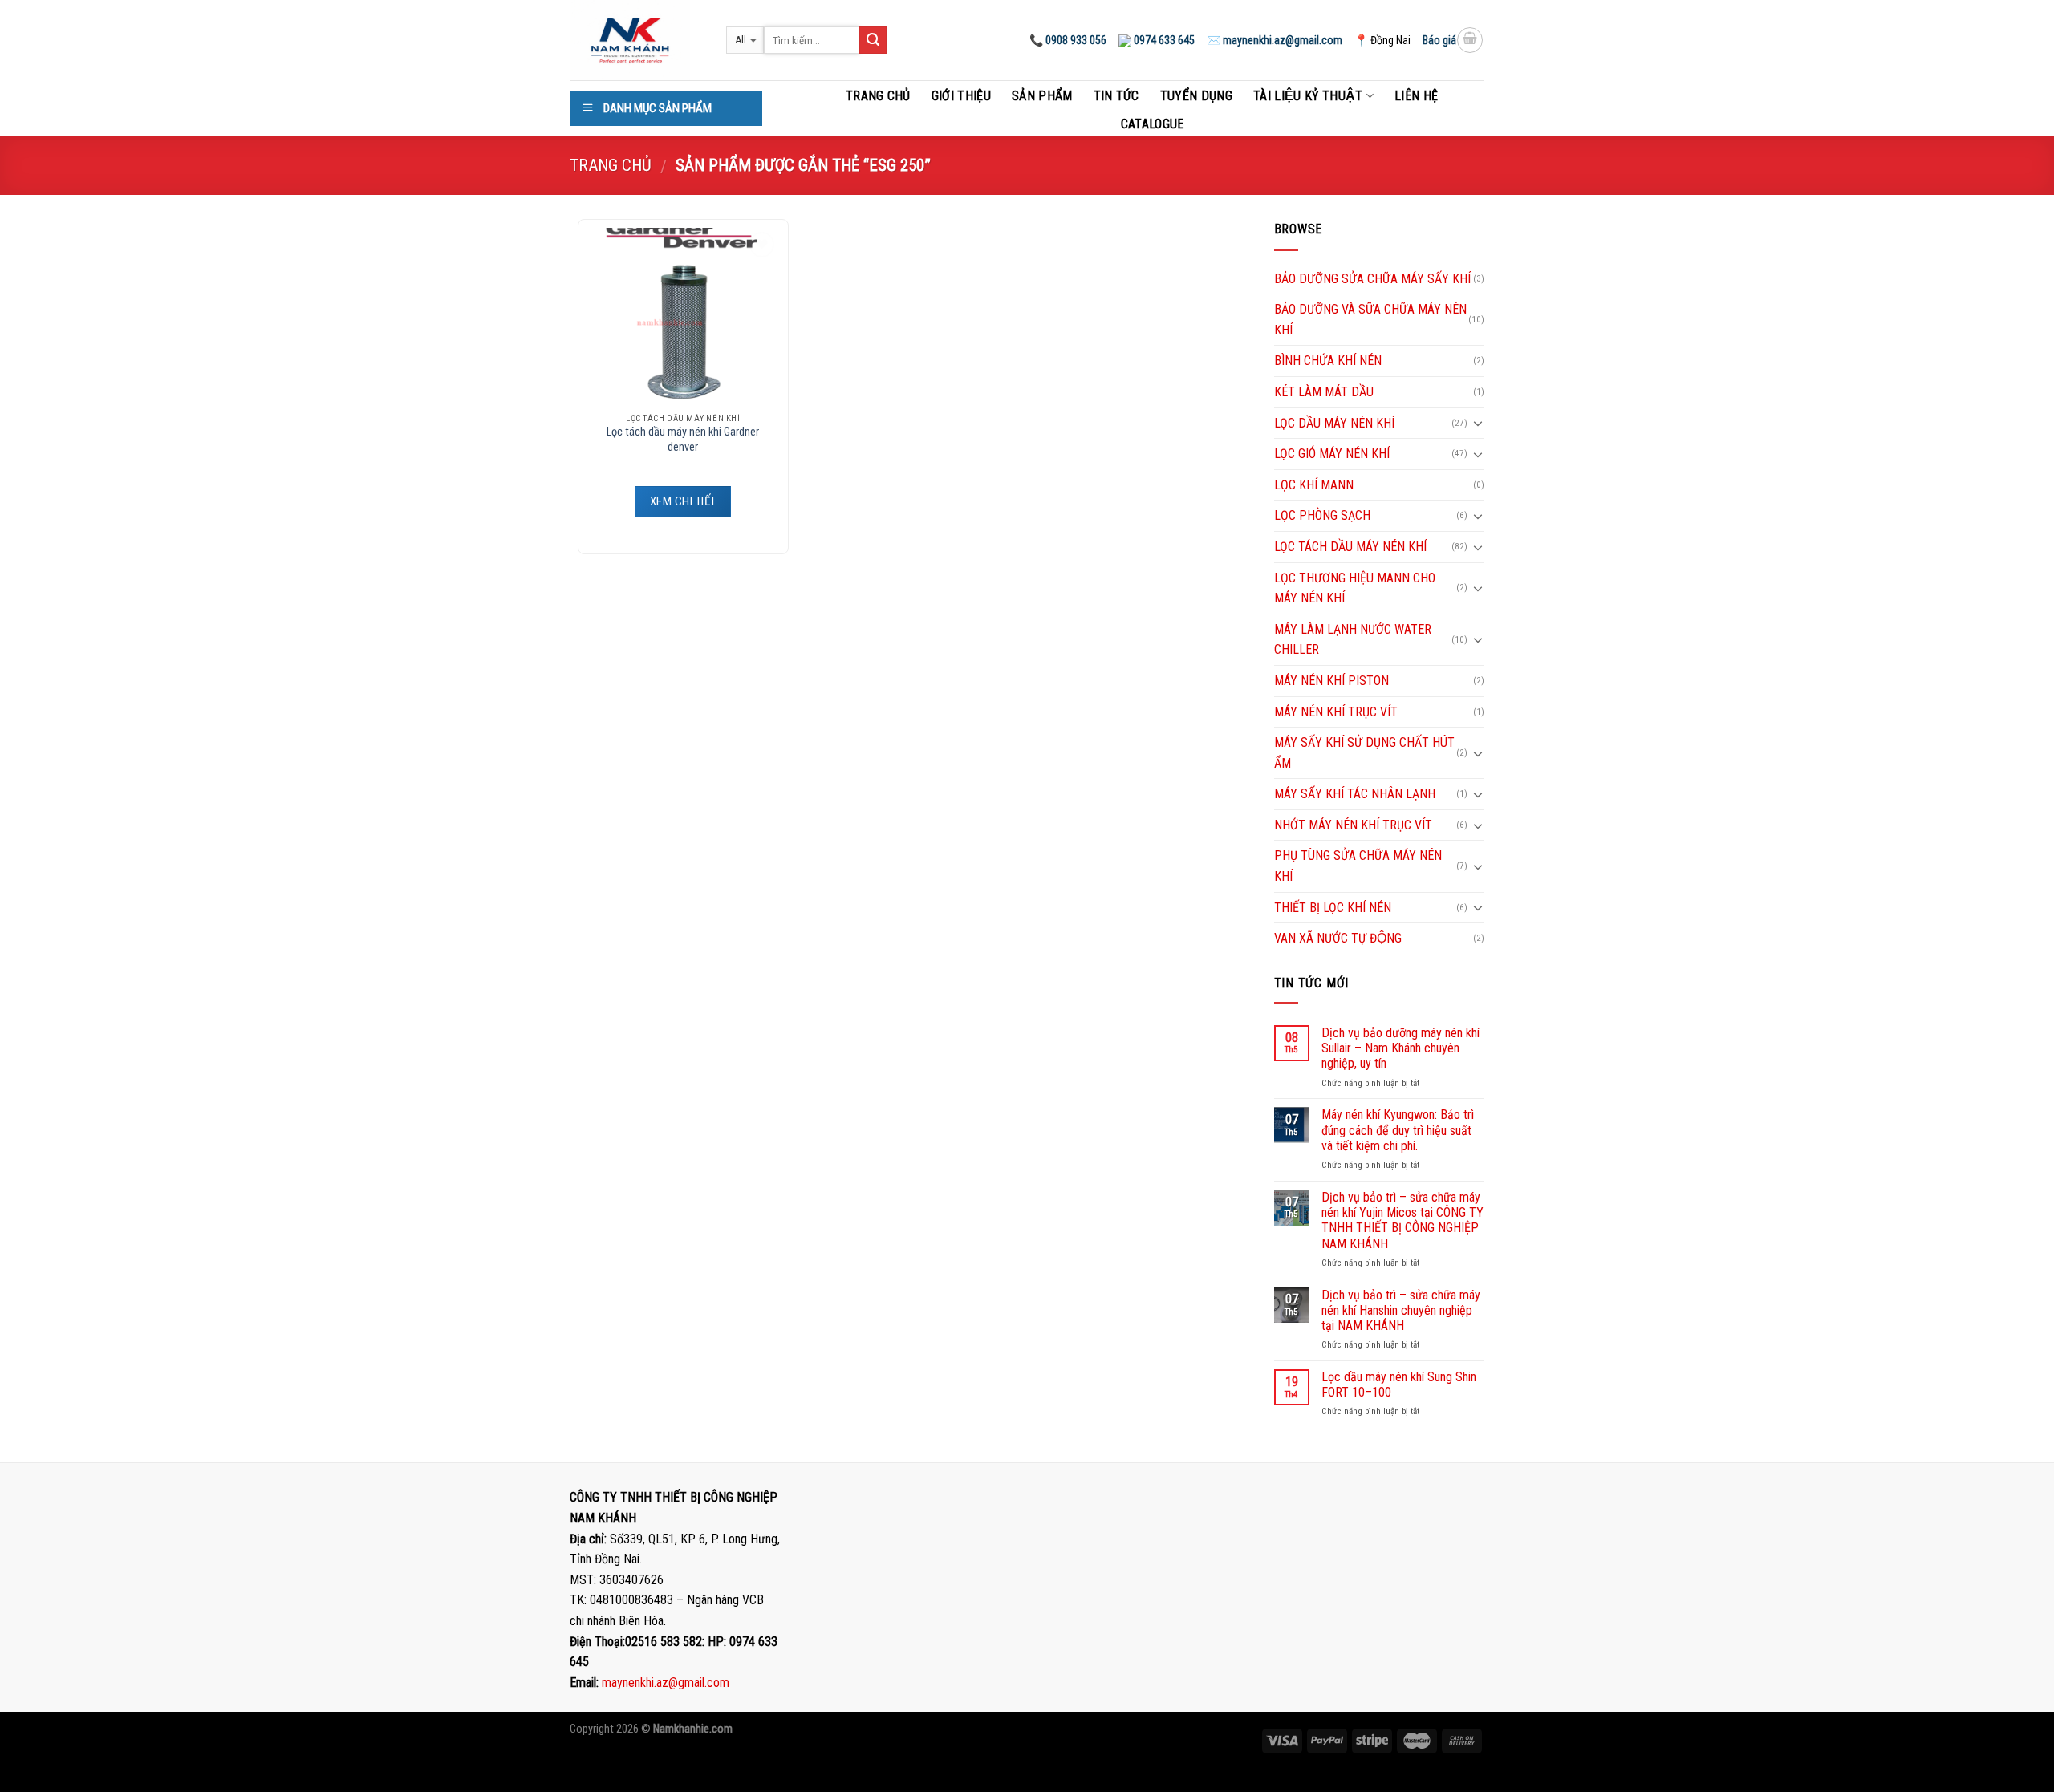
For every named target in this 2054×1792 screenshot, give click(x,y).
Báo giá (1439, 40)
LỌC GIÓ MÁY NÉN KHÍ (1332, 454)
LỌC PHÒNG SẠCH (1322, 515)
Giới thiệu (961, 96)
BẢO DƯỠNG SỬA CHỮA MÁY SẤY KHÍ (1372, 279)
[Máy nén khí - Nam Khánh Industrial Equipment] (636, 40)
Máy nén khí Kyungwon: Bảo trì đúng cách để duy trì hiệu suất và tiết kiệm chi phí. (1398, 1130)
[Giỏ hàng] (1470, 40)
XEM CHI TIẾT (683, 501)
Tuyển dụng (1196, 96)
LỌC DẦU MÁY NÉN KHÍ (1334, 423)
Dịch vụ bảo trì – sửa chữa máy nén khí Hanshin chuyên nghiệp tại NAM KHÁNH (1401, 1310)
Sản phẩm (1042, 96)
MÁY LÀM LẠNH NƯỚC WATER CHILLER (1353, 640)
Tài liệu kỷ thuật (1308, 96)
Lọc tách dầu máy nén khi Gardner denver (683, 440)
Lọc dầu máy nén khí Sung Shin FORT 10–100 (1399, 1385)
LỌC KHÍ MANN (1314, 485)
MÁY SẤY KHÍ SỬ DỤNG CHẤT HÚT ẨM (1364, 753)
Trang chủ (878, 96)
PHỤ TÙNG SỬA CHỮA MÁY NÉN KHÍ (1358, 866)
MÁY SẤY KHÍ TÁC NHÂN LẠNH (1355, 794)
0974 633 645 (1163, 40)
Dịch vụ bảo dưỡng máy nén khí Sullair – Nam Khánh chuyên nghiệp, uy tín (1400, 1048)
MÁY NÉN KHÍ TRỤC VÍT (1336, 712)
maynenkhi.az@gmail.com (666, 1683)
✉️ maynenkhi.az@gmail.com (1275, 40)
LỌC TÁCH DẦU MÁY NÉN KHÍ (1350, 547)
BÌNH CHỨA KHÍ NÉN (1328, 361)
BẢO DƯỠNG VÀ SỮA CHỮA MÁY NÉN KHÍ (1370, 320)
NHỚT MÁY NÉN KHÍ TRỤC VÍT (1353, 825)
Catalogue (1153, 124)
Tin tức (1116, 96)
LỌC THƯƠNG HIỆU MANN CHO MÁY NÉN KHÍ (1355, 588)
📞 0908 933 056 (1068, 40)
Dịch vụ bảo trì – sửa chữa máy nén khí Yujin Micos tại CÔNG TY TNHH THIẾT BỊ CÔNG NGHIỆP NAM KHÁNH (1402, 1220)
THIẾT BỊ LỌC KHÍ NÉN (1333, 908)
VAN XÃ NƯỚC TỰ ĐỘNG (1338, 938)
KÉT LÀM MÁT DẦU (1324, 392)
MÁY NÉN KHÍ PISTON (1331, 681)
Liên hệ (1416, 96)
